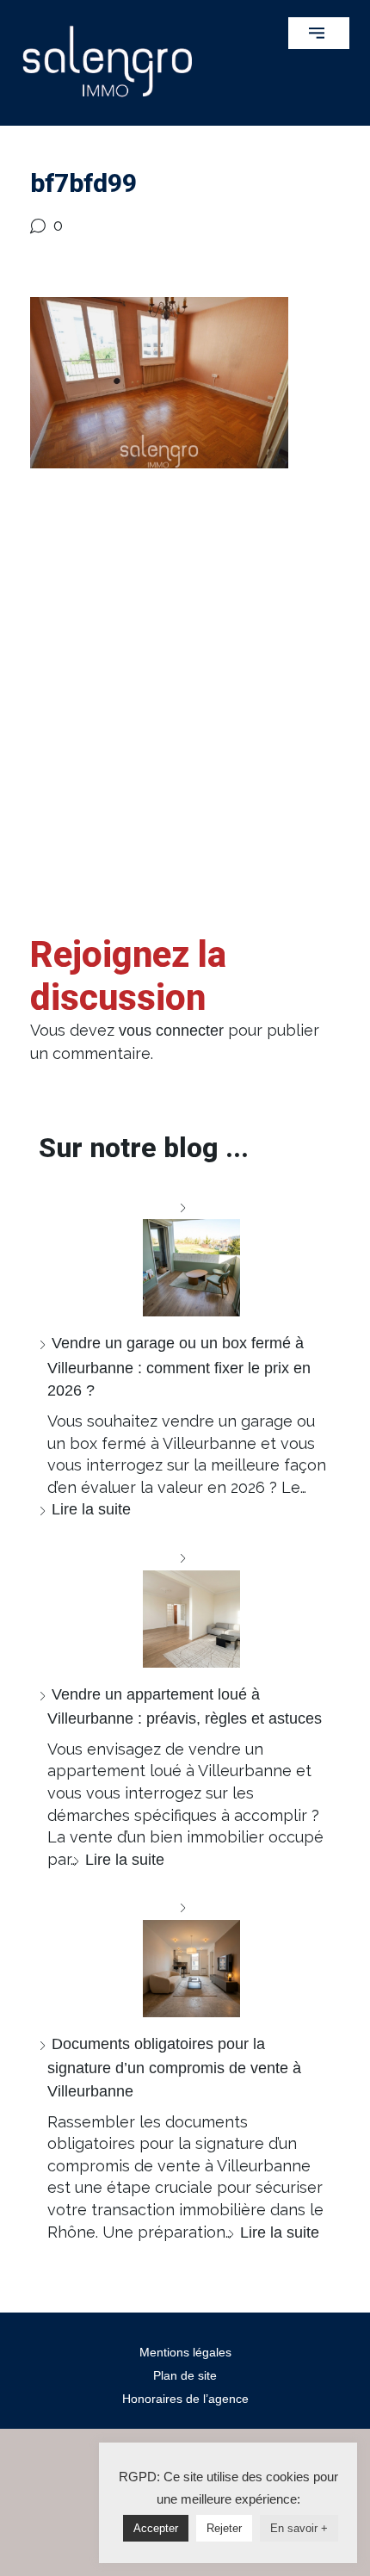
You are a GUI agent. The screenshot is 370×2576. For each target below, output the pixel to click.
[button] (319, 33)
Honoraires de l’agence (185, 2399)
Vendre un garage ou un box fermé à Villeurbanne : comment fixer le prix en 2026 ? (179, 1367)
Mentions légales (185, 2352)
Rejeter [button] (224, 2528)
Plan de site (185, 2375)
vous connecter (171, 1031)
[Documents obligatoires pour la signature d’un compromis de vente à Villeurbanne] (185, 1957)
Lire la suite (91, 1509)
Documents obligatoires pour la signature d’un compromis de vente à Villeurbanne (174, 2068)
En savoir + (299, 2528)
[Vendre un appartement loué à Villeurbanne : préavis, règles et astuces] (185, 1607)
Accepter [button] (156, 2528)
